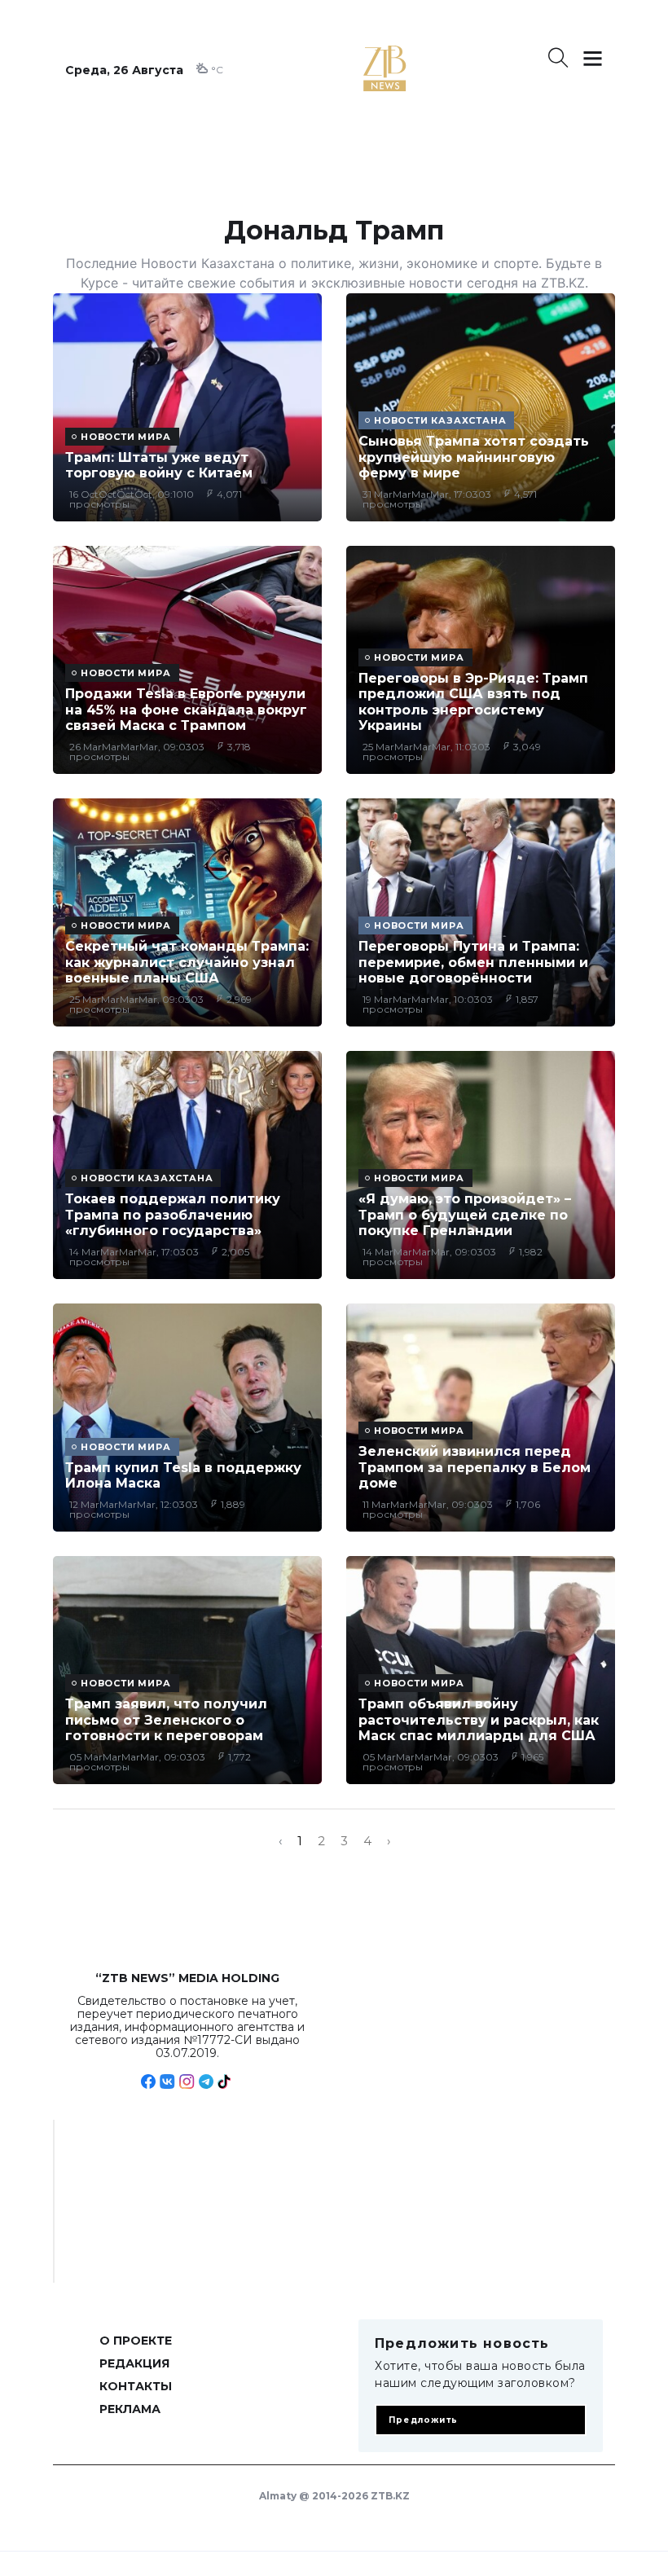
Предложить (423, 2420)
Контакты (136, 2386)
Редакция (134, 2363)
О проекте (136, 2341)
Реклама (130, 2409)
